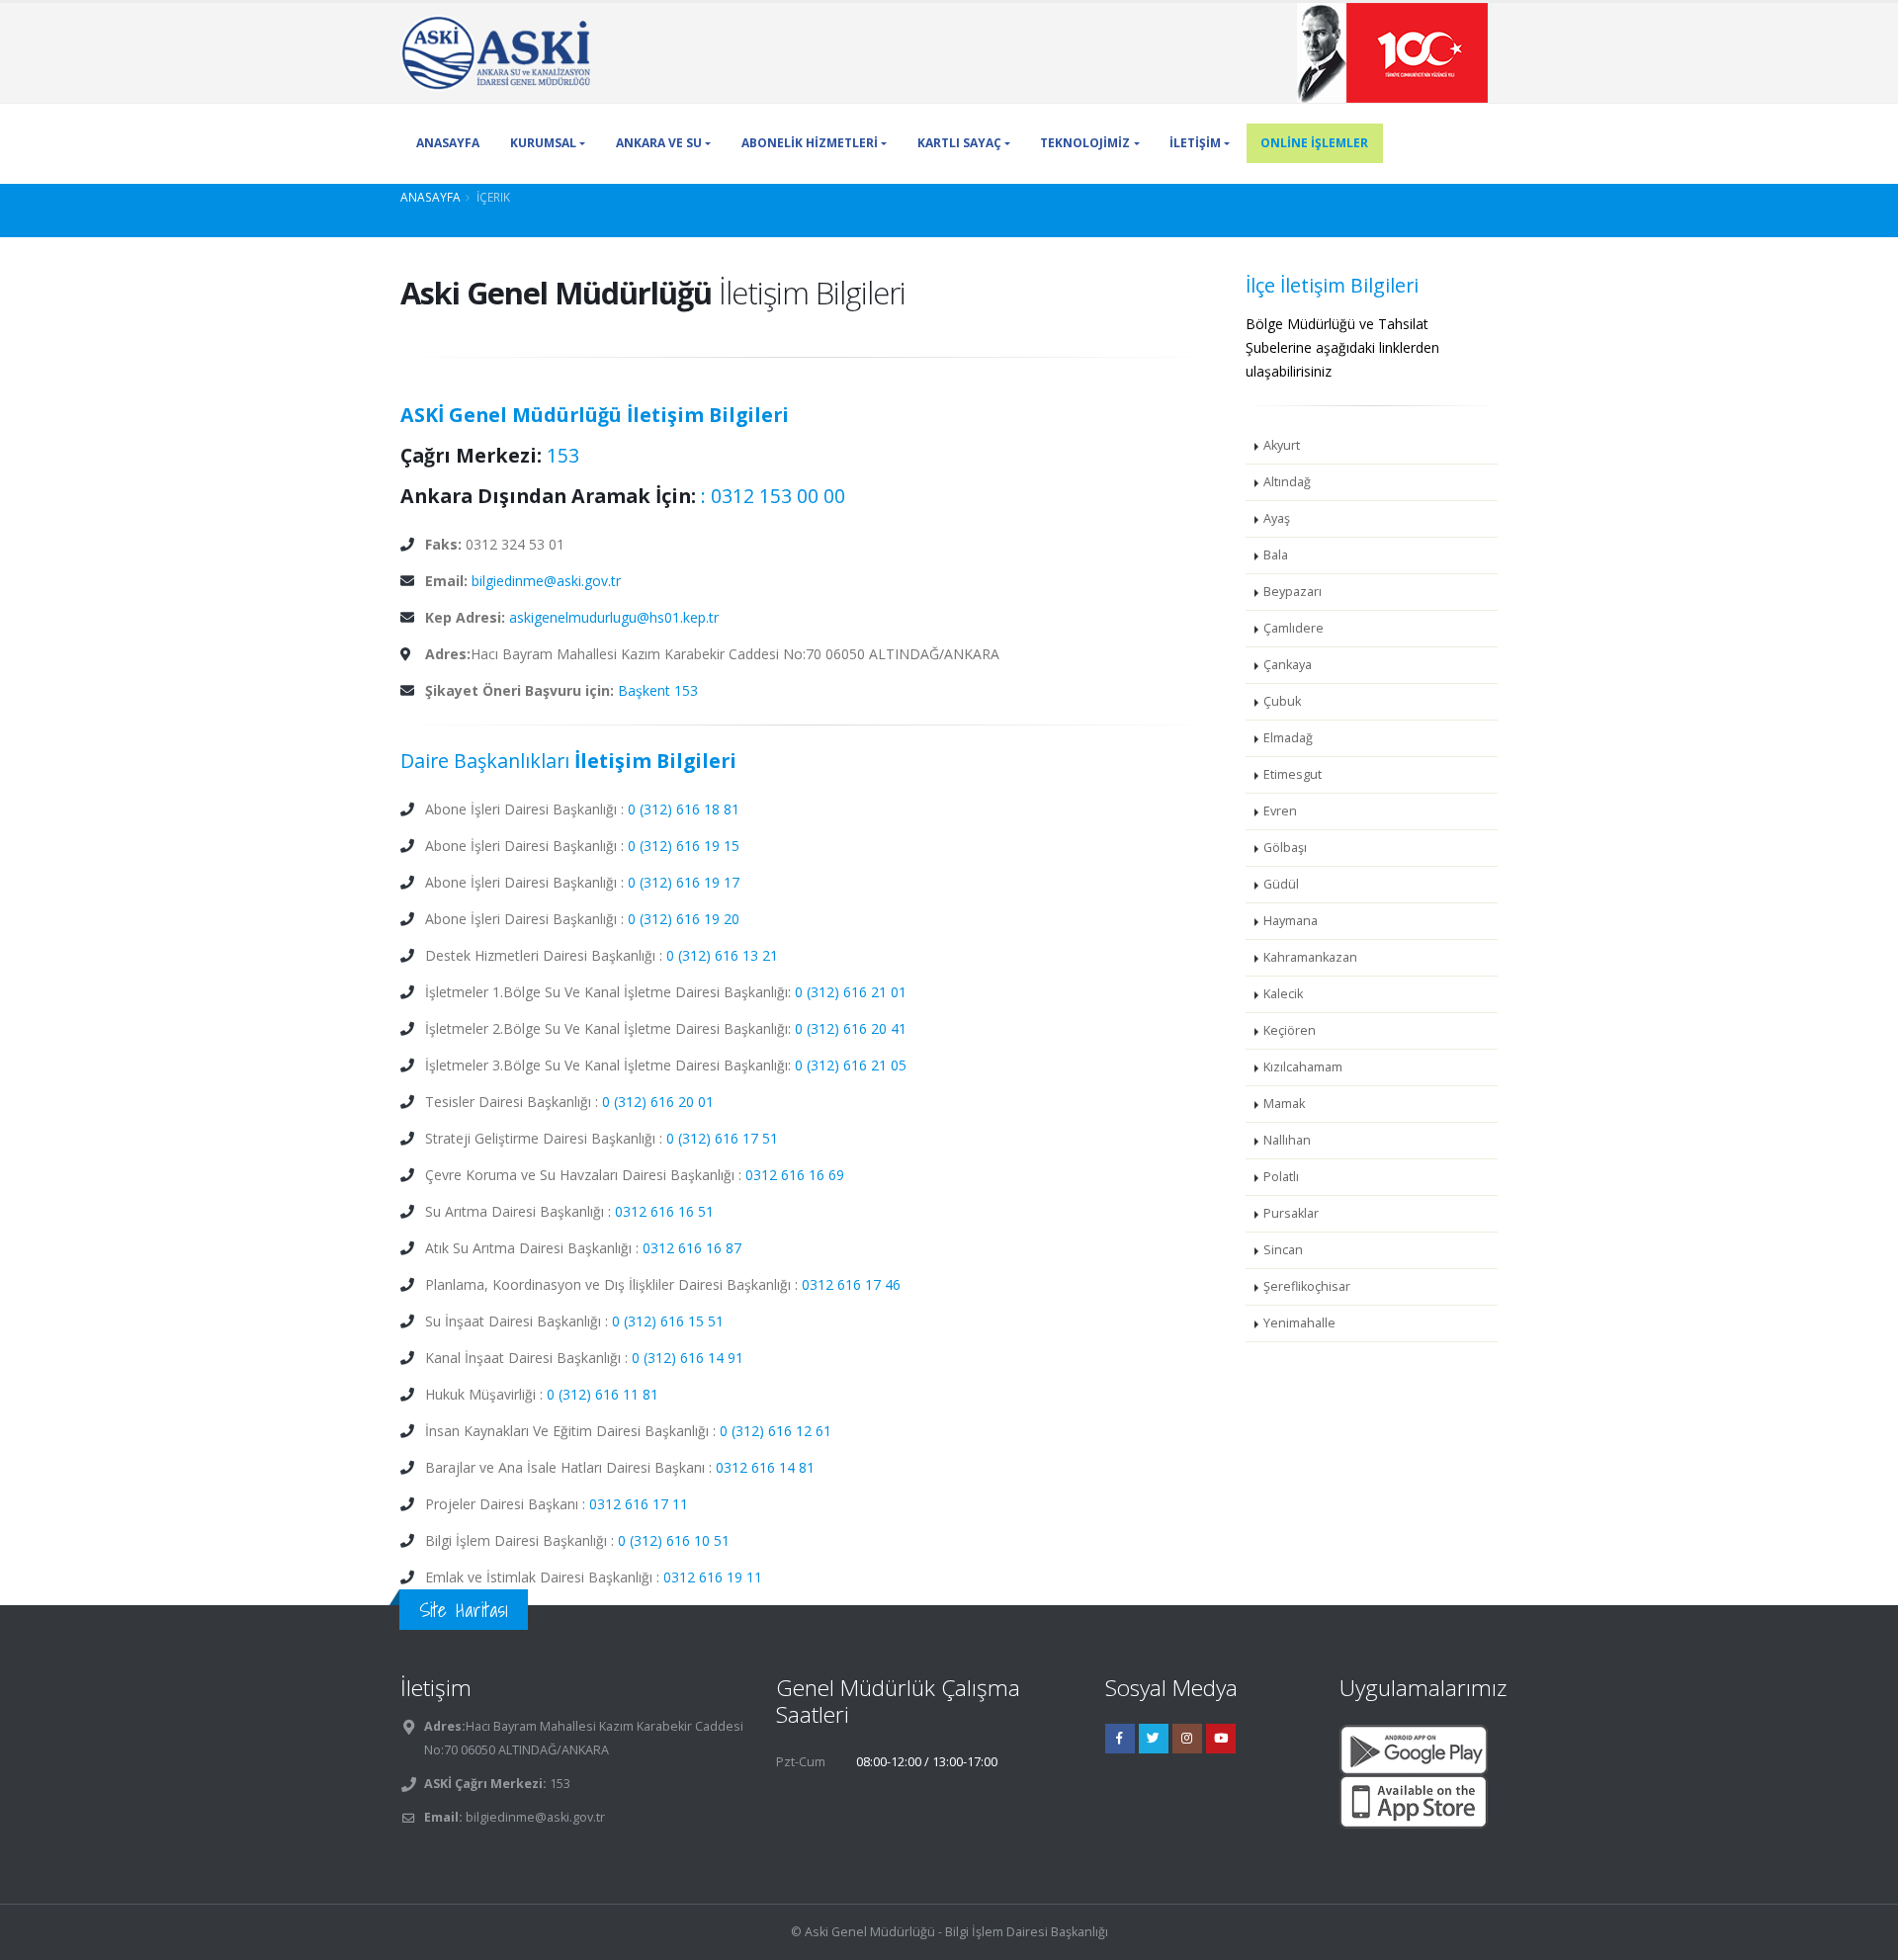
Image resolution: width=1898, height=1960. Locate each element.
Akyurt (1282, 445)
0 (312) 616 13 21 (722, 955)
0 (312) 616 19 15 (684, 846)
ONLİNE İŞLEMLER (1314, 143)
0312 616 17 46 (851, 1284)
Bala (1276, 555)
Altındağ (1287, 482)
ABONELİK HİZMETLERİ (810, 143)
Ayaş (1277, 518)
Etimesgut (1293, 774)
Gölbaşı (1285, 848)
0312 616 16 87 (692, 1248)
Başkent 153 (658, 690)
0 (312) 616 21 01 (851, 992)
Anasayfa (431, 197)
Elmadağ (1288, 738)
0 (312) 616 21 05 (851, 1065)
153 (563, 455)
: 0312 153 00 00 (773, 496)
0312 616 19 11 (713, 1577)
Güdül (1281, 884)
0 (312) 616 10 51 (674, 1540)
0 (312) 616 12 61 (776, 1431)
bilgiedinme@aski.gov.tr (546, 581)
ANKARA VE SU (659, 143)
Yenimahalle (1299, 1323)
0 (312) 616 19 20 (684, 919)
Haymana (1291, 921)
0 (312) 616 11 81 (603, 1394)
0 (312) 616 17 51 (722, 1138)
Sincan (1283, 1250)
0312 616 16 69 (795, 1175)
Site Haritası (464, 1610)
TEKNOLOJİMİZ (1085, 143)
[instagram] (1187, 1739)
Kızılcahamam (1303, 1067)
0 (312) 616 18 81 (684, 809)
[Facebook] (1120, 1739)
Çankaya (1288, 665)
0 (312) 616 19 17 (684, 882)
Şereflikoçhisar (1307, 1286)
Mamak (1284, 1104)
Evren (1280, 811)
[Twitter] (1154, 1739)
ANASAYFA (448, 143)
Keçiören (1290, 1030)
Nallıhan (1287, 1140)
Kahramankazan (1310, 957)
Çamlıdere (1294, 628)
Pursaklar (1291, 1213)
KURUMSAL (543, 143)
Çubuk (1282, 701)
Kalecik (1283, 994)
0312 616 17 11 (639, 1504)
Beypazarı (1293, 592)
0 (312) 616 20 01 (658, 1102)
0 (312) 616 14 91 (688, 1358)
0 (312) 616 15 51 (668, 1321)
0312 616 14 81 (765, 1467)
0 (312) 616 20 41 (851, 1028)
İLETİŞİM (1195, 143)
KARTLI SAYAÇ (959, 143)
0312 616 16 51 (664, 1211)
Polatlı (1281, 1177)
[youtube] (1221, 1739)
